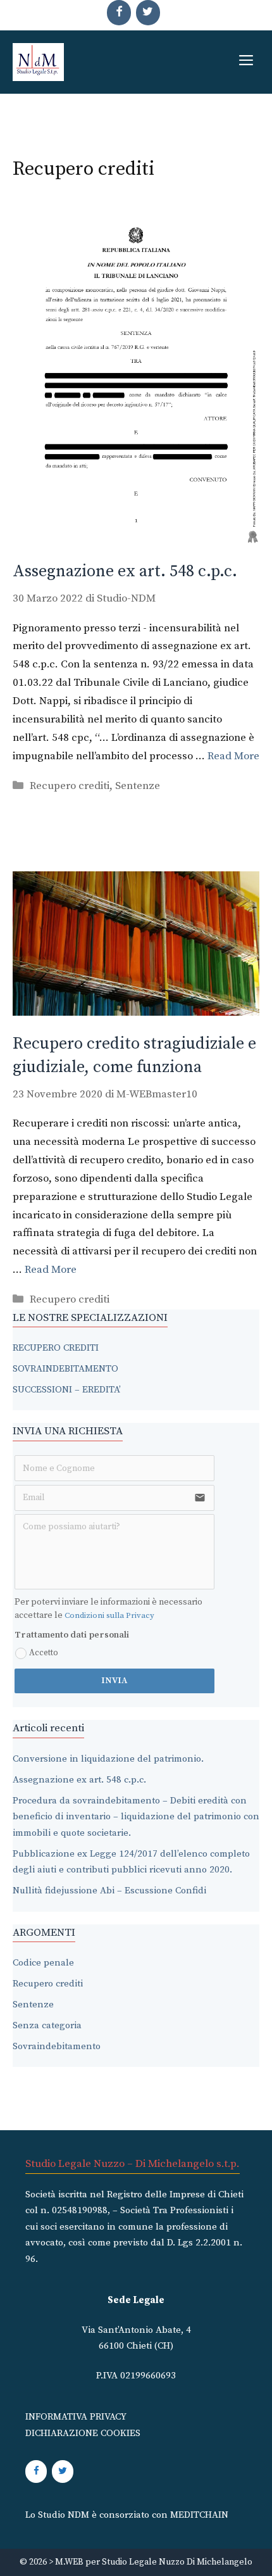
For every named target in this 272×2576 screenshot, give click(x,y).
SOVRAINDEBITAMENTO (65, 1369)
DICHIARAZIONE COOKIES (83, 2433)
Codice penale (43, 1963)
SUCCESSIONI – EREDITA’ (67, 1390)
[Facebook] (119, 13)
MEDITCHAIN (199, 2515)
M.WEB (69, 2562)
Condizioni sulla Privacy (109, 1615)
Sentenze (138, 786)
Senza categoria (47, 2025)
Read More (233, 756)
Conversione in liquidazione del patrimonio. (108, 1759)
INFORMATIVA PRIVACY (76, 2417)
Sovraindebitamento (57, 2046)
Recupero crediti (70, 786)
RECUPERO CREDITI (56, 1348)
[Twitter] (148, 13)
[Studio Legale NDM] (38, 62)
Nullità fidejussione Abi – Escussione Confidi (109, 1891)
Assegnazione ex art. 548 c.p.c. (125, 571)
